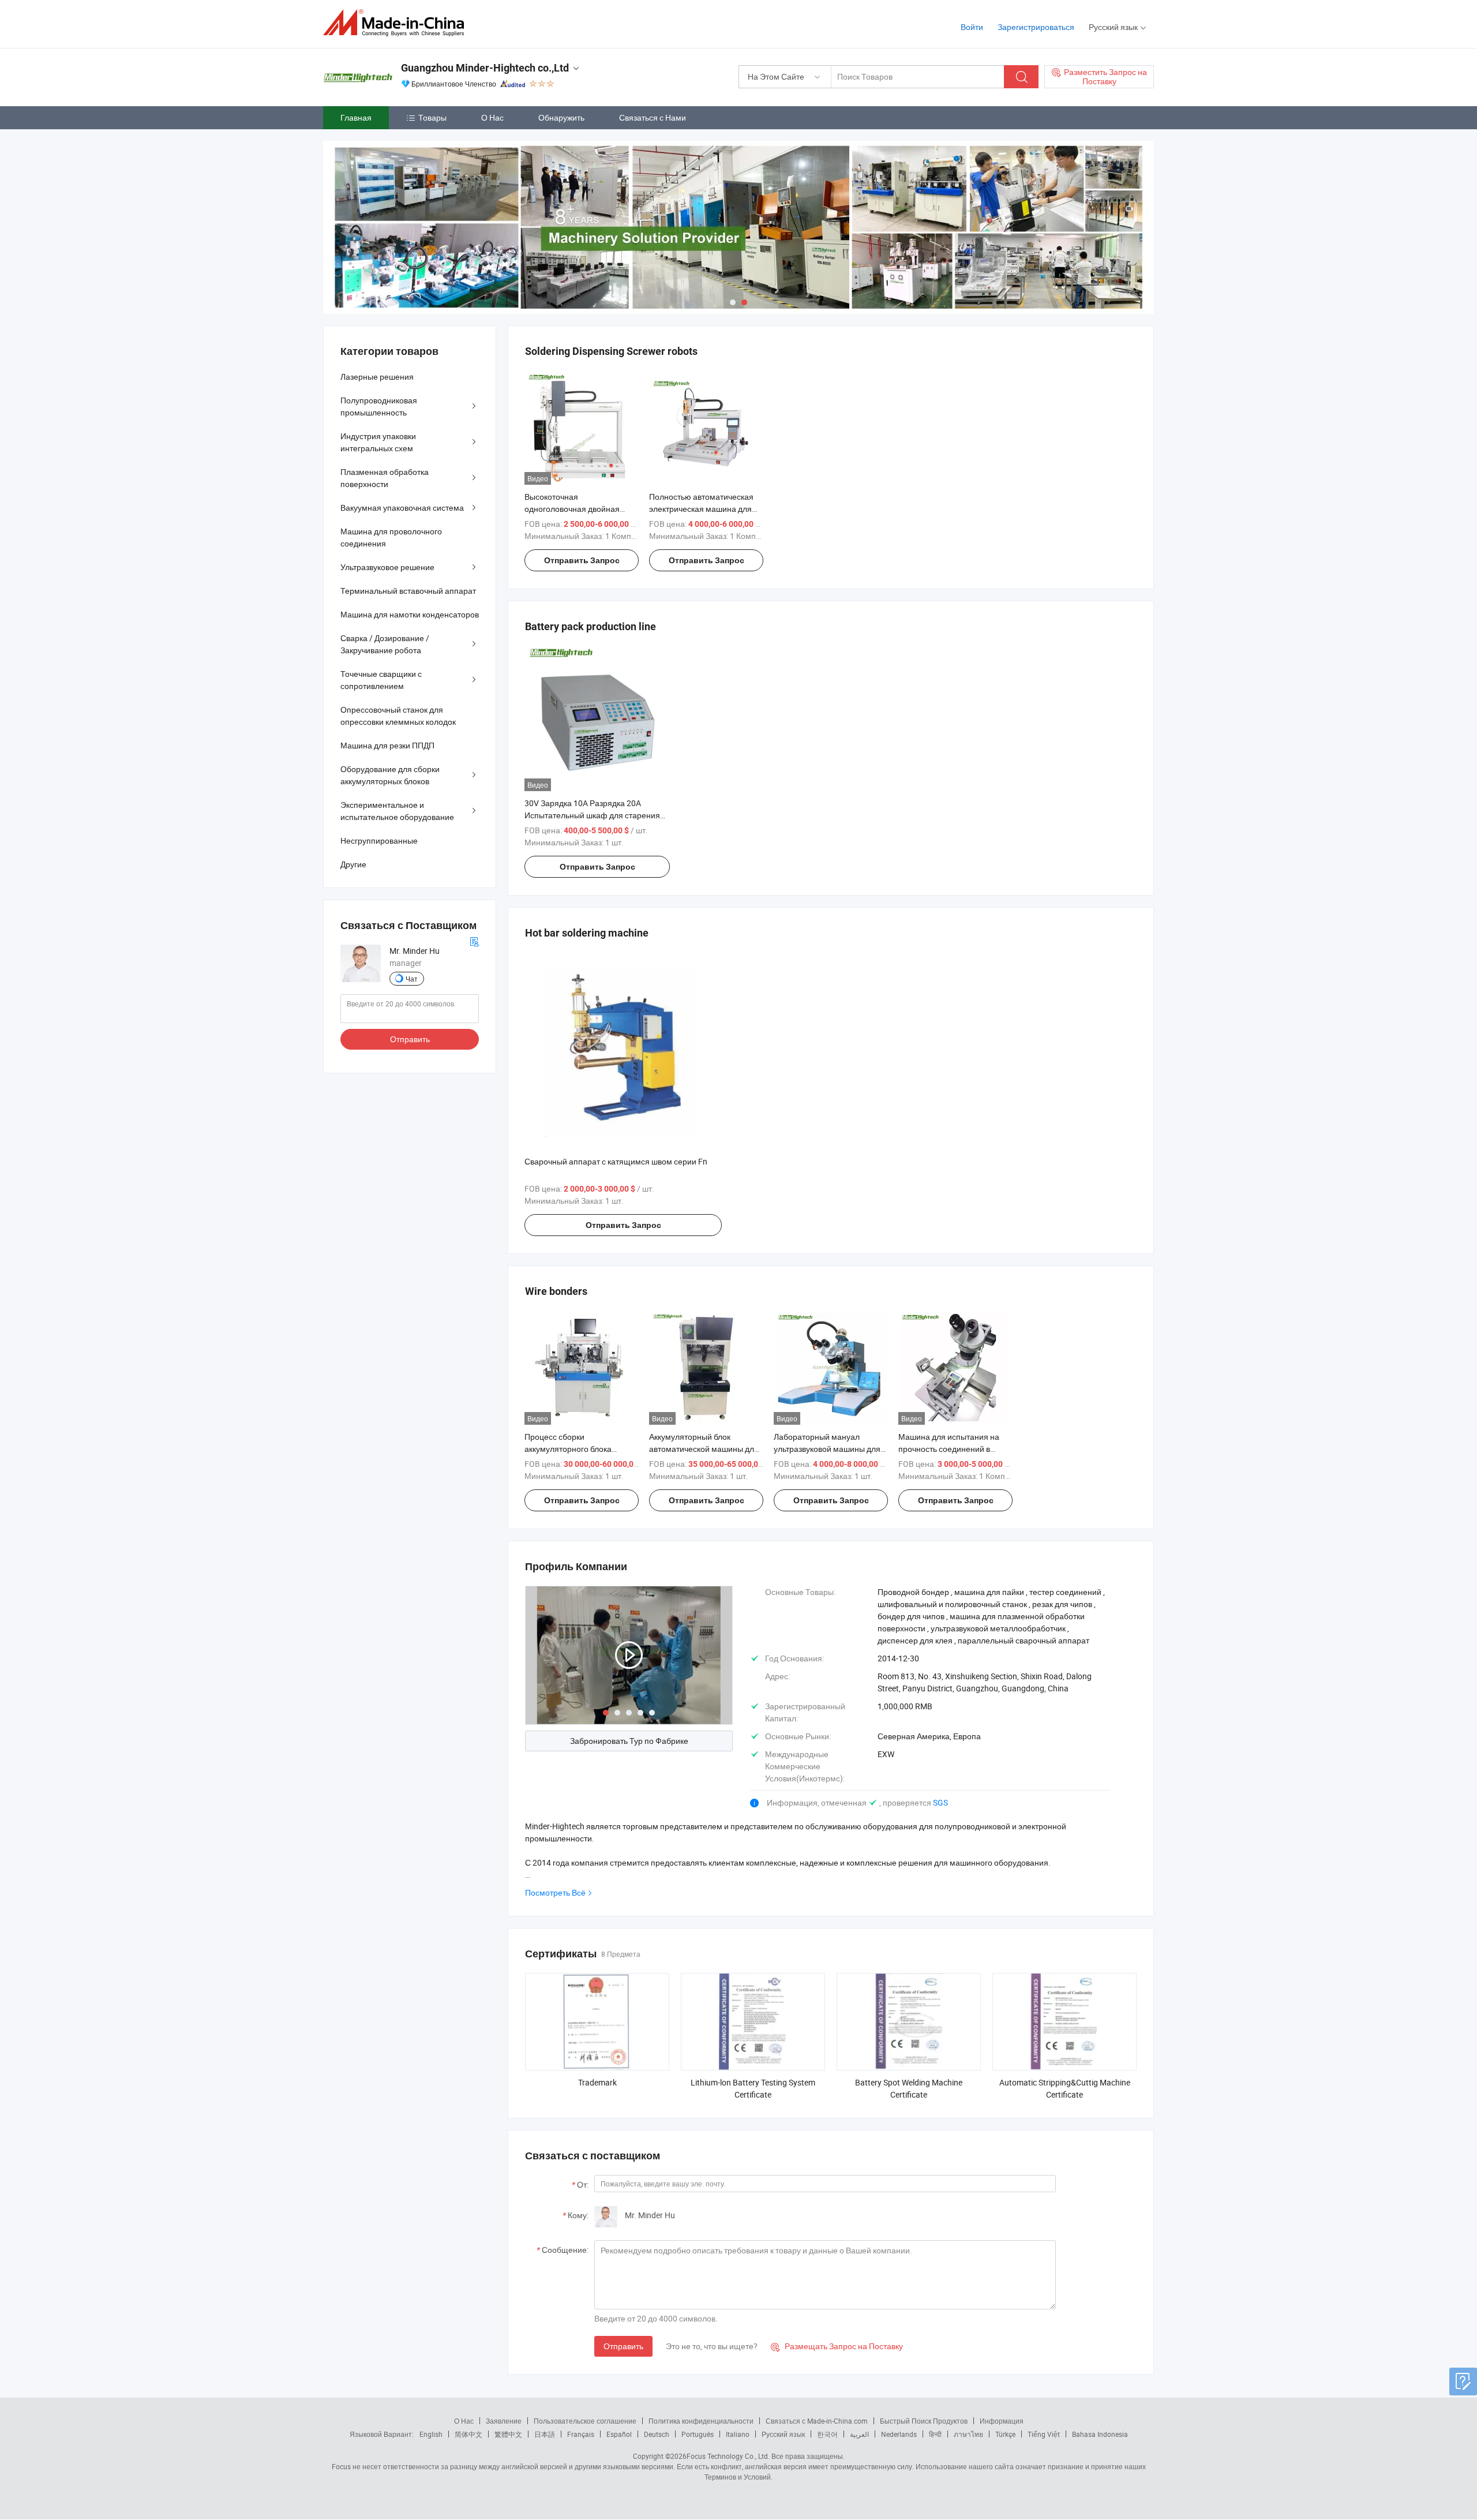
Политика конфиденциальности (701, 2421)
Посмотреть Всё (555, 1892)
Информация (1002, 2421)
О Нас (492, 117)
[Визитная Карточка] (474, 941)
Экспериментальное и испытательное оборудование (397, 811)
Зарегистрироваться (1036, 27)
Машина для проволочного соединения (391, 537)
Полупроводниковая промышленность (379, 406)
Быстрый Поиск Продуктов (924, 2421)
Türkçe (1005, 2434)
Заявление (504, 2421)
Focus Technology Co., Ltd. (728, 2456)
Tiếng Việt (1044, 2434)
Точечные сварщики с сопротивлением (381, 680)
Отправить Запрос (582, 560)
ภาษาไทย (968, 2434)
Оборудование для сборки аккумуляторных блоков (390, 775)
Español (619, 2434)
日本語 (545, 2434)
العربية (859, 2434)
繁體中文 (508, 2434)
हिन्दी (935, 2434)
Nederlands (899, 2434)
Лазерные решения (377, 377)
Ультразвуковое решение (387, 567)
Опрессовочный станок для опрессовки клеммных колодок (398, 716)
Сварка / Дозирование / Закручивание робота (385, 644)
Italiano (738, 2434)
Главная (356, 117)
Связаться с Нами (653, 117)
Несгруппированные (379, 840)
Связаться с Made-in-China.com (817, 2421)
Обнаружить (561, 117)
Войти (972, 27)
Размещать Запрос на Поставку (837, 2346)
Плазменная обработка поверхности (385, 478)
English (431, 2434)
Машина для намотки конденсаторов (410, 614)
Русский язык (783, 2434)
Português (698, 2434)
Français (581, 2434)
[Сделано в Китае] (397, 23)
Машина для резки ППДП (387, 745)
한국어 (827, 2434)
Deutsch (657, 2434)
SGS (940, 1802)
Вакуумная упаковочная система (402, 508)
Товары (432, 117)
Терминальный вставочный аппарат (408, 591)
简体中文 (468, 2434)
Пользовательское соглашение (585, 2421)
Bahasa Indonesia (1100, 2434)
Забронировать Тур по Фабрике (629, 1741)
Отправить (623, 2346)
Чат (412, 979)
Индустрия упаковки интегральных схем (378, 442)
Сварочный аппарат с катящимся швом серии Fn (616, 1161)
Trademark (597, 2082)
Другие (353, 864)
